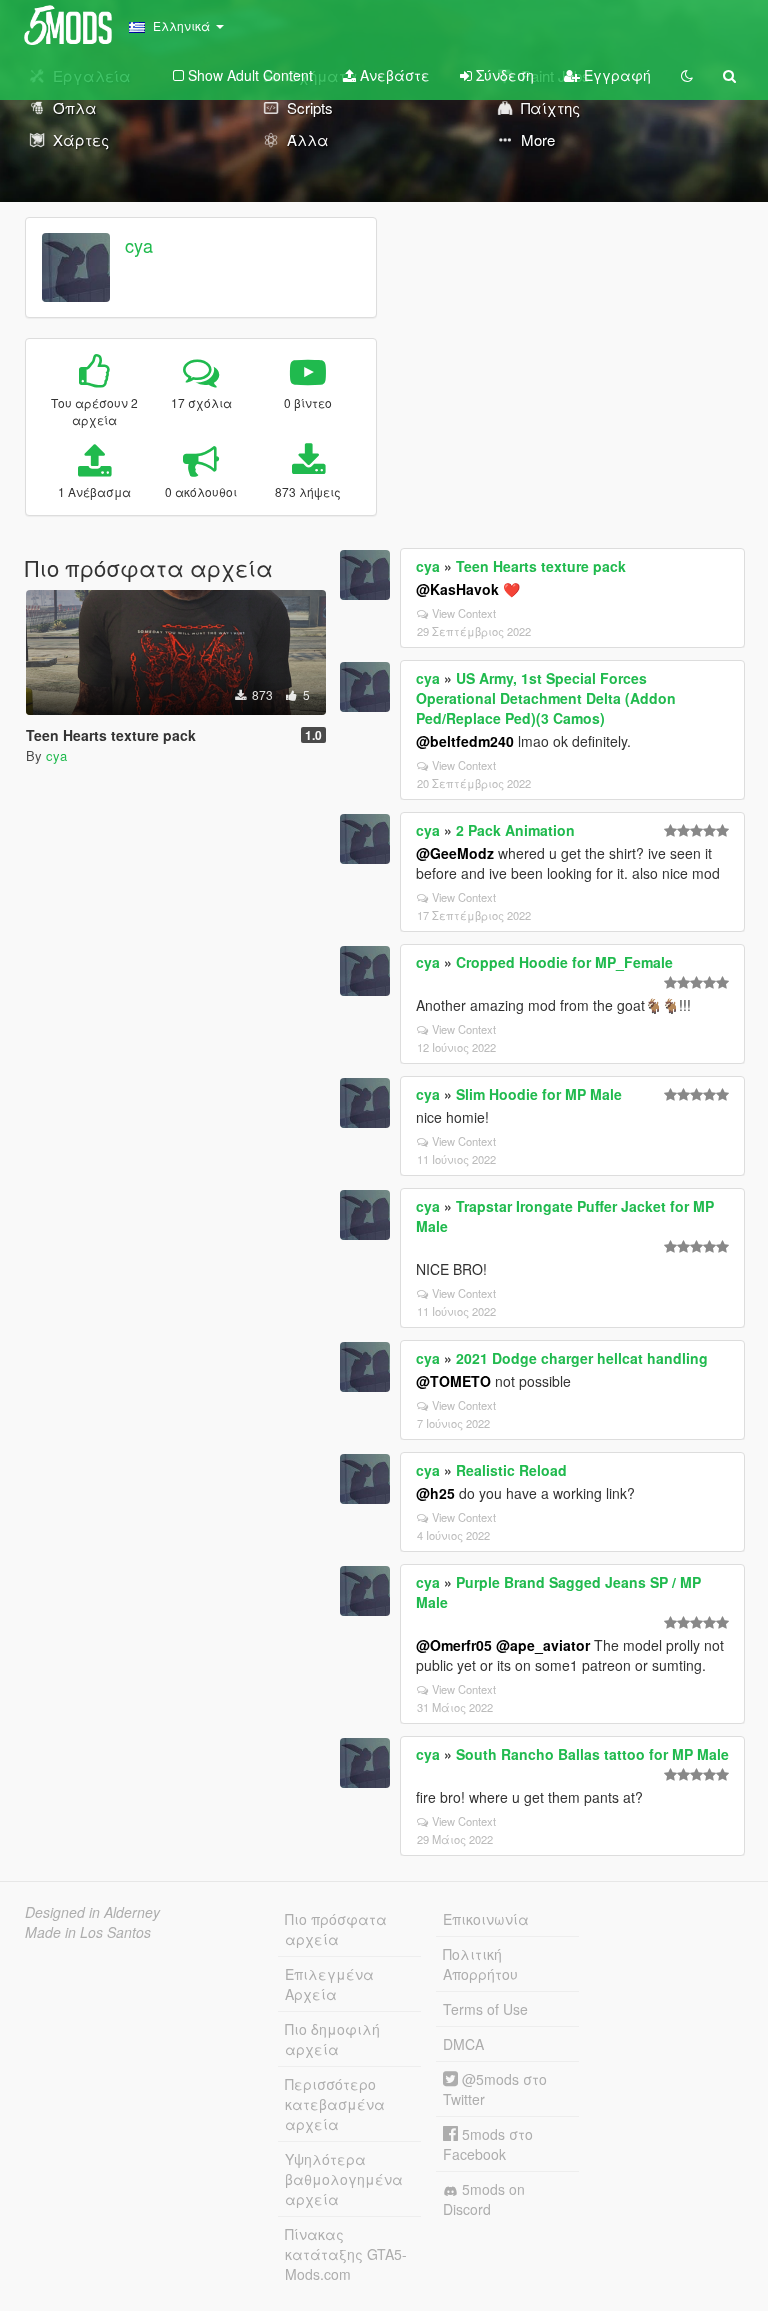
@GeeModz (455, 853)
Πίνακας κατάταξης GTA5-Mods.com (346, 2254)
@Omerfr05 (454, 1645)
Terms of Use (485, 2009)
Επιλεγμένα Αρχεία (329, 1984)
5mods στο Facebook (488, 2144)
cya (139, 245)
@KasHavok (457, 589)
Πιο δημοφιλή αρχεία (332, 2039)
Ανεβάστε (393, 75)
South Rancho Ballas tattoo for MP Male (592, 1754)
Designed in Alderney (92, 1912)
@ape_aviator (543, 1645)
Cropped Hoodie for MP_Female (564, 962)
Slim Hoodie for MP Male (539, 1094)
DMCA (463, 2044)
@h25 (435, 1493)
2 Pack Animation (515, 830)
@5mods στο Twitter (495, 2089)
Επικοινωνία (486, 1919)
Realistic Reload (511, 1470)
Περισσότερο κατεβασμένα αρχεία (335, 2104)
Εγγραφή (615, 75)
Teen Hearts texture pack (541, 566)
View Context (464, 613)
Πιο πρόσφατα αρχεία (336, 1929)
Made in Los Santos (88, 1932)
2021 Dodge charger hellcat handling (582, 1358)
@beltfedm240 (465, 741)
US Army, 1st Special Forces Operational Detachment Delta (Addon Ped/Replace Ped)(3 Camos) (546, 698)
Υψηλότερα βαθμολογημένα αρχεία (344, 2179)
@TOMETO (453, 1381)
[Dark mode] (687, 75)
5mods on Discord (484, 2199)
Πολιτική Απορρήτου (480, 1964)
